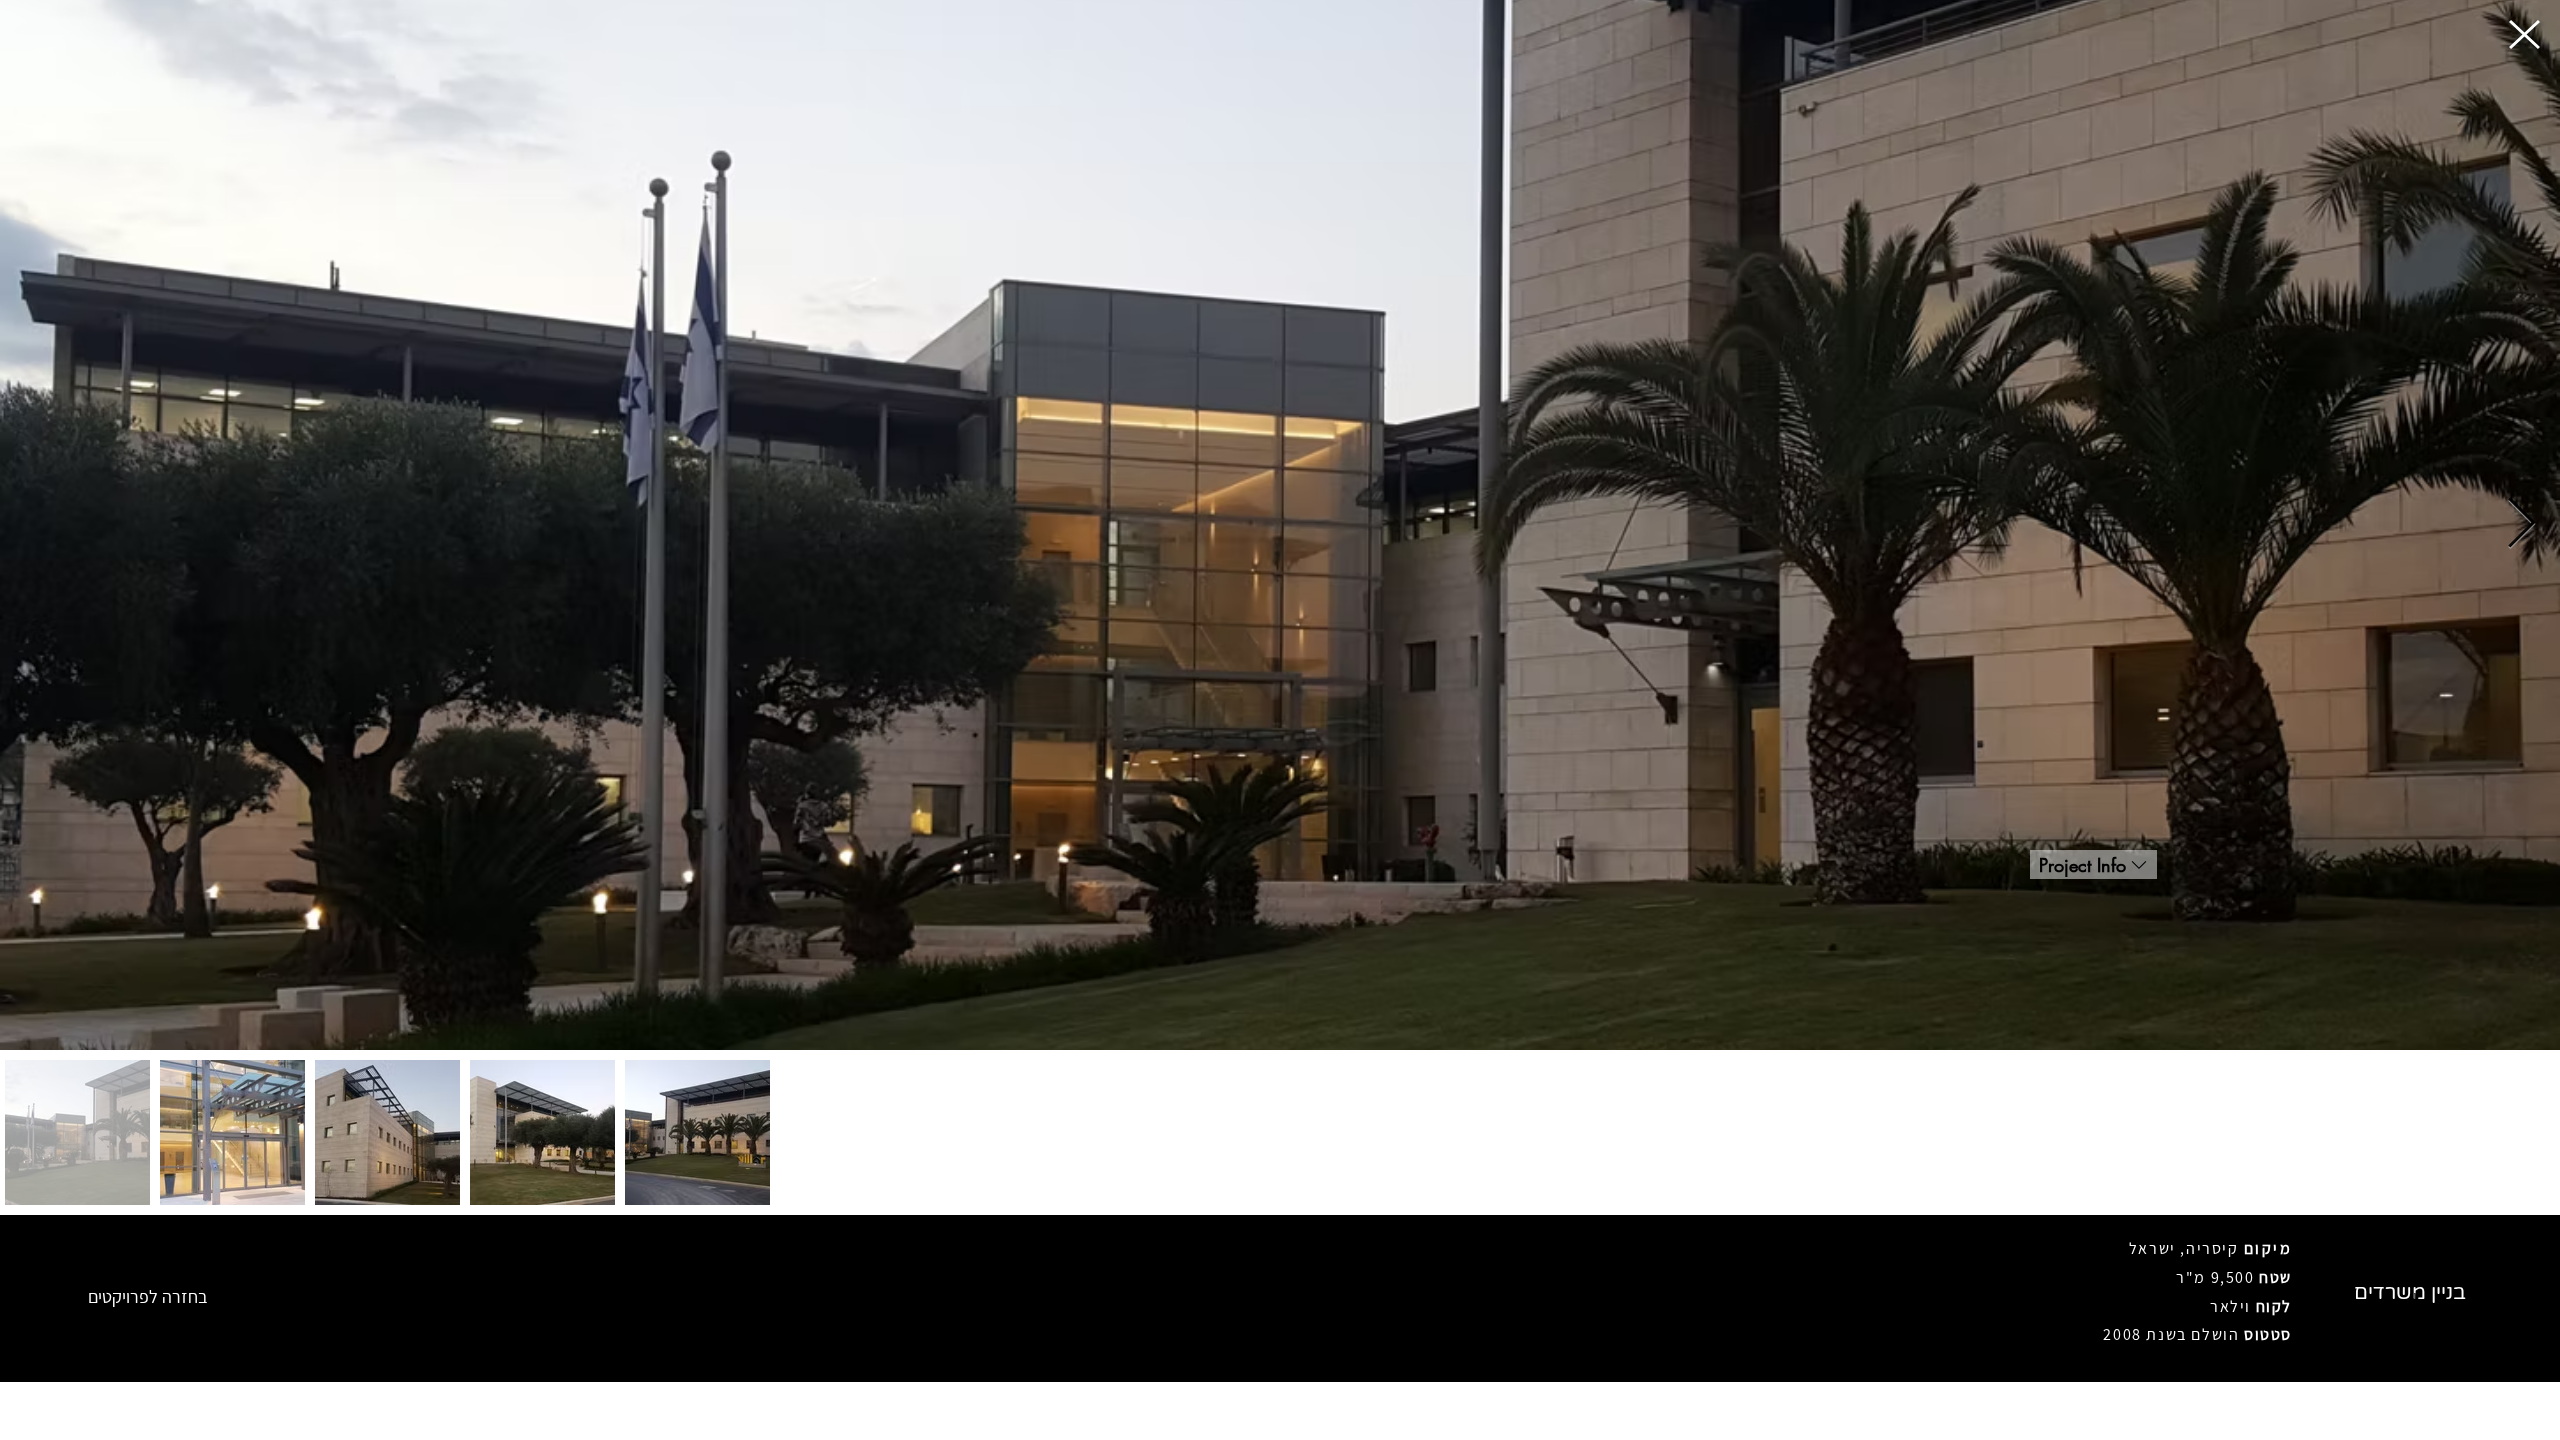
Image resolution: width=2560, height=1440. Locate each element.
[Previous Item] (39, 525)
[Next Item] (2521, 525)
